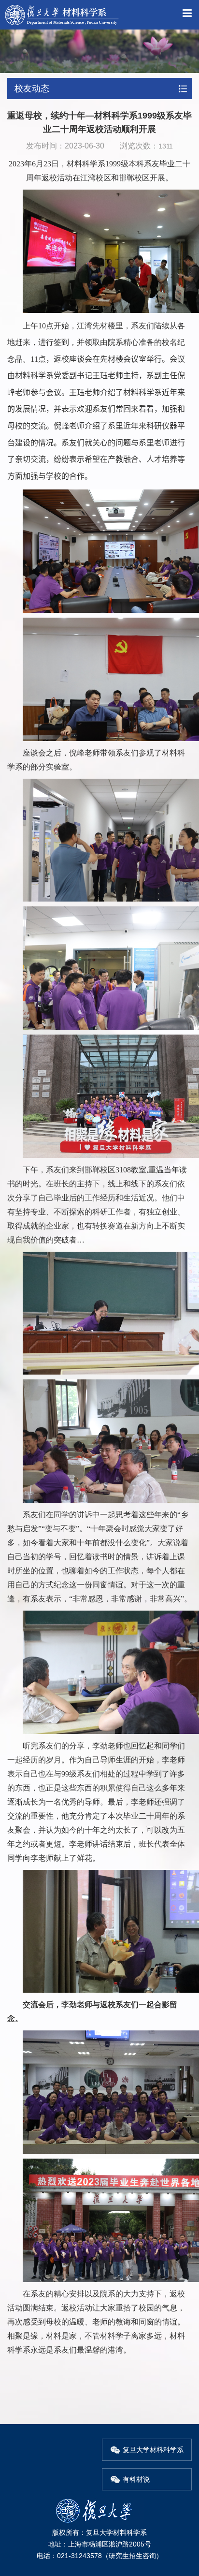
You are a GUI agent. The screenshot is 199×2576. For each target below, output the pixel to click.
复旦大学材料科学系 (153, 2450)
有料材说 (136, 2479)
